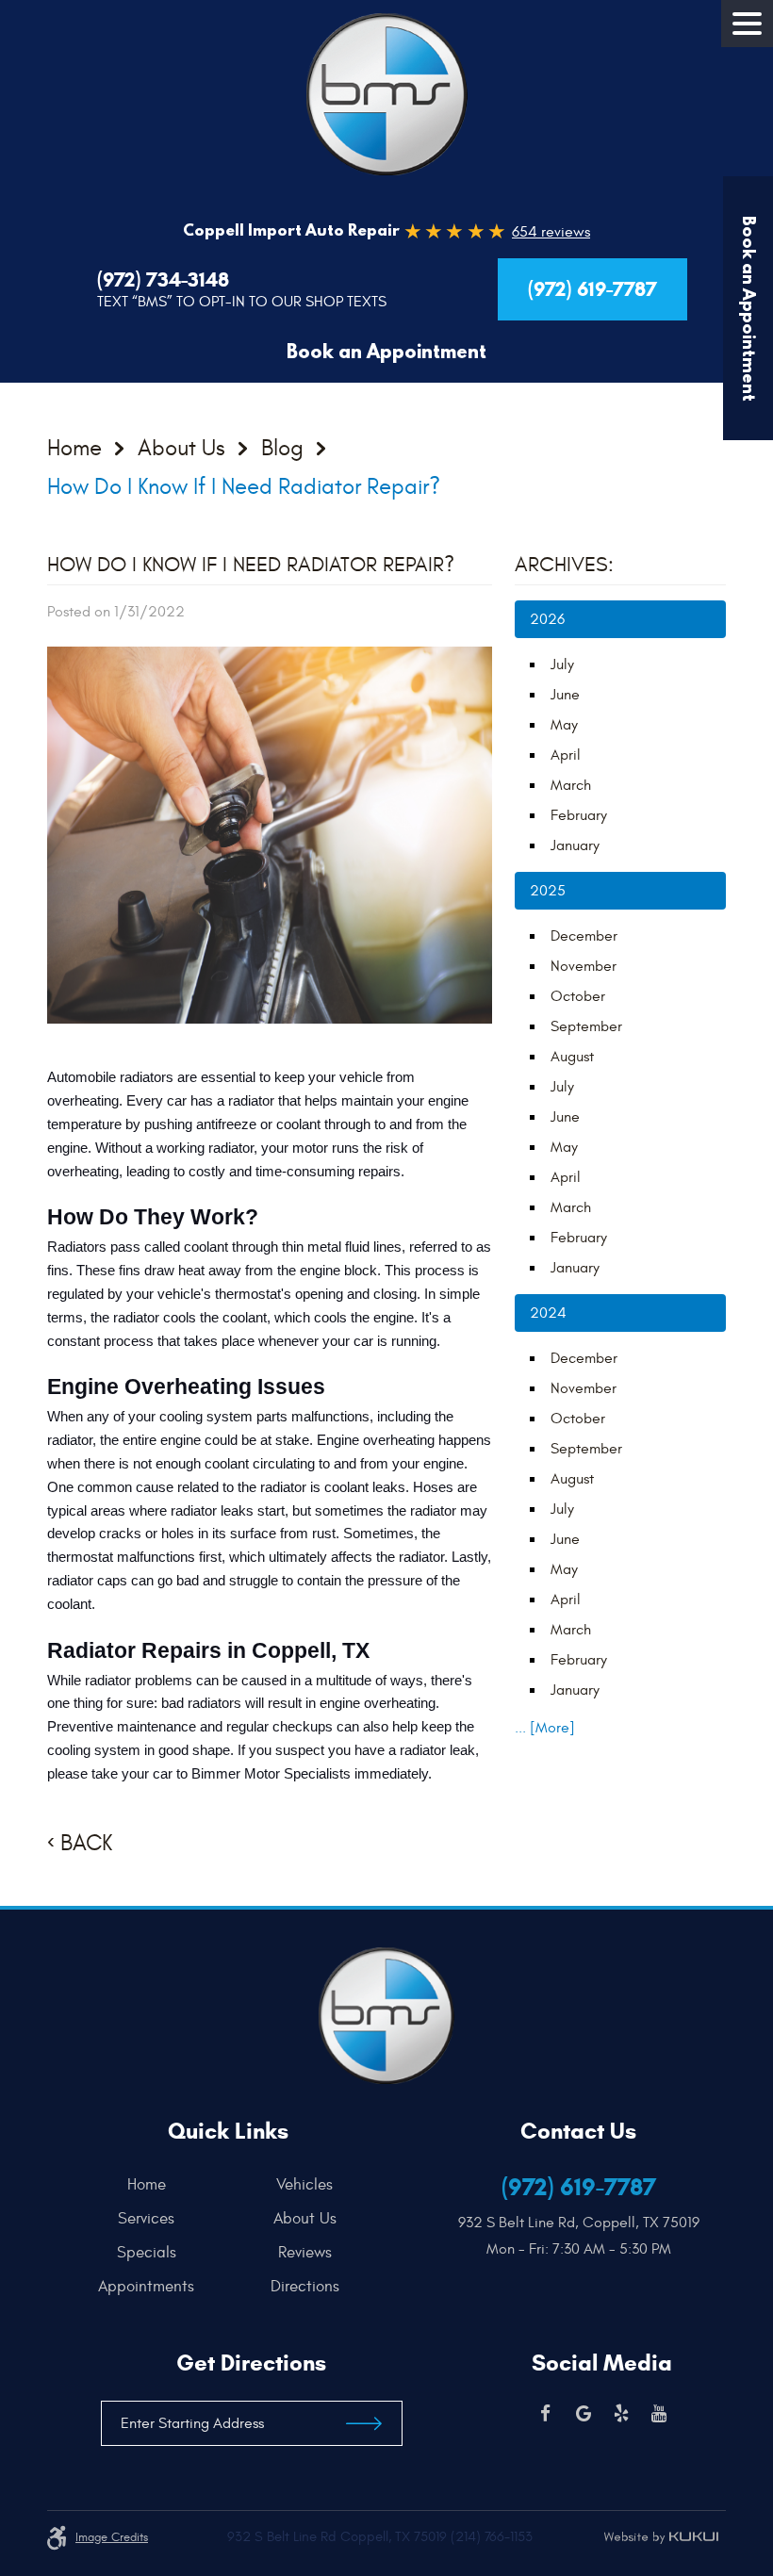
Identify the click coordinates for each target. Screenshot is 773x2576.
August (572, 1057)
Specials (147, 2253)
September (586, 1026)
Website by (661, 2537)
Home (74, 450)
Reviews (305, 2253)
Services (146, 2219)
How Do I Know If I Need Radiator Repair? (244, 487)
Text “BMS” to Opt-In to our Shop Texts (242, 302)
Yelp (621, 2414)
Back (86, 1844)
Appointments (146, 2287)
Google (584, 2414)
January (575, 845)
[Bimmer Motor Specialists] (387, 94)
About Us (181, 450)
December (584, 936)
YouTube (659, 2414)
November (584, 966)
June (565, 695)
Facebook (546, 2414)
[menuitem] (151, 2185)
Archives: (564, 565)
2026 (547, 619)
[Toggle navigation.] (747, 24)
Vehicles (304, 2185)
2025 (548, 891)
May (564, 725)
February (579, 815)
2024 (548, 1313)
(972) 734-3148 (163, 280)
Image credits (112, 2537)
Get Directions (251, 2363)
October (578, 996)
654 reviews (551, 232)
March (571, 785)
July (562, 665)
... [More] (545, 1728)
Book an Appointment (386, 351)
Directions (305, 2287)
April (566, 755)
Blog (282, 450)
